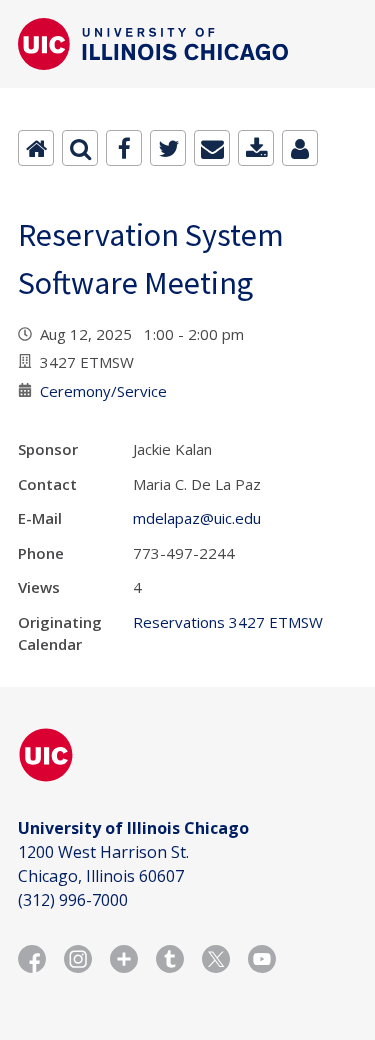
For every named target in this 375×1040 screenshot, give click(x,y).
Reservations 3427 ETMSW (228, 622)
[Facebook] (124, 148)
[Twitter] (168, 148)
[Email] (212, 148)
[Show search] (80, 148)
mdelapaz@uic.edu (197, 518)
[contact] (300, 148)
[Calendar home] (36, 148)
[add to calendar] (256, 148)
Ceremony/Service (103, 391)
